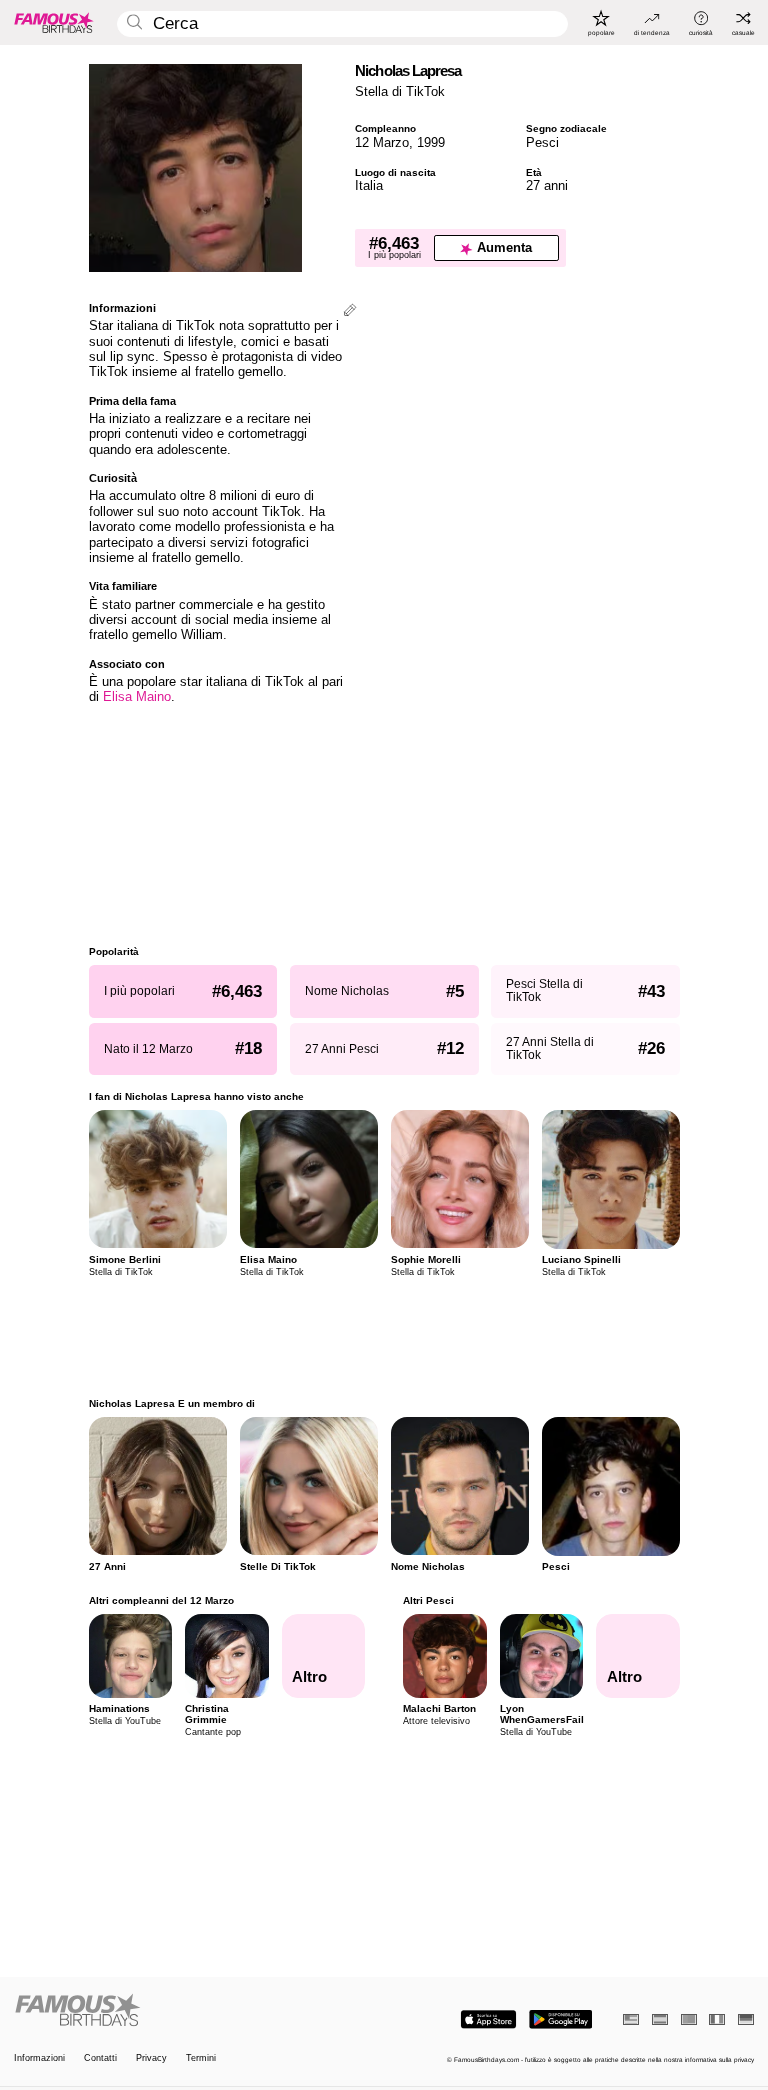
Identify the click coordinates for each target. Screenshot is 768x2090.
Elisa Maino (137, 696)
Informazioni (39, 2058)
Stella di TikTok (400, 91)
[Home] (196, 2011)
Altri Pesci (428, 1600)
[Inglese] (631, 2019)
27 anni (547, 185)
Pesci (542, 142)
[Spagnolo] (660, 2019)
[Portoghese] (689, 2019)
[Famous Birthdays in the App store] (488, 2019)
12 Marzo (382, 142)
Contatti (100, 2058)
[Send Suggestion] (350, 311)
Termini (201, 2058)
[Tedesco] (746, 2019)
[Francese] (717, 2019)
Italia (369, 185)
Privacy (151, 2058)
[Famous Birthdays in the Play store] (560, 2019)
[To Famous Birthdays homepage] (54, 22)
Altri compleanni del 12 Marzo (161, 1600)
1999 (431, 142)
